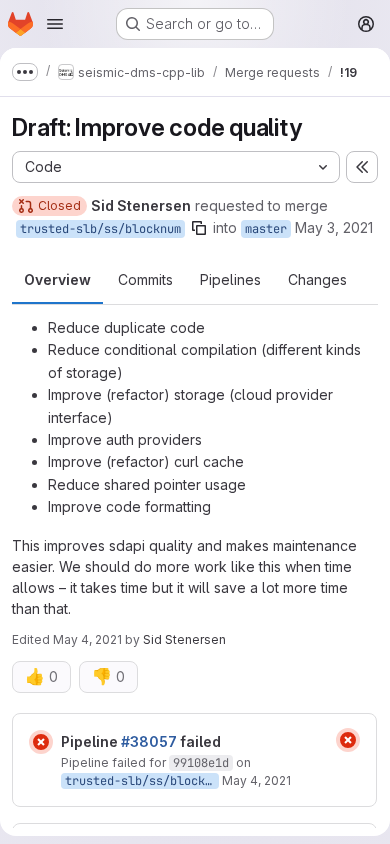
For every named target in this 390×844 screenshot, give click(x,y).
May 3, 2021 (334, 227)
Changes (317, 279)
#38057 (149, 741)
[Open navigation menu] (55, 24)
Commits (145, 279)
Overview (57, 279)
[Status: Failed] (41, 742)
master (266, 229)
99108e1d (201, 763)
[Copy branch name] (199, 228)
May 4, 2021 (87, 639)
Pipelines (230, 279)
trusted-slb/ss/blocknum (100, 229)
